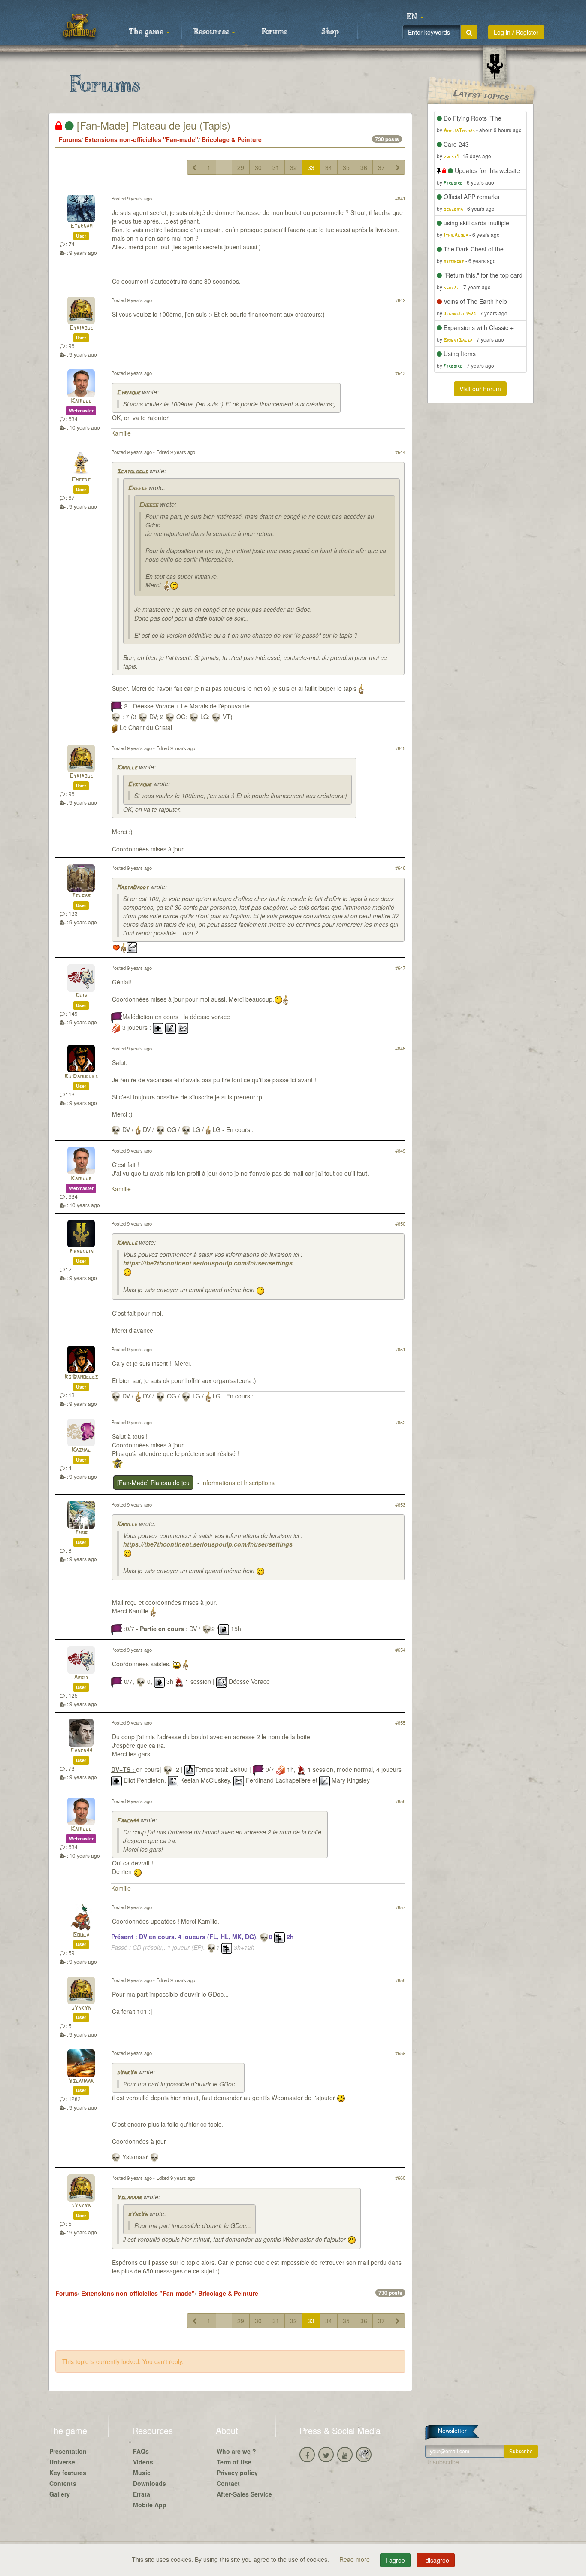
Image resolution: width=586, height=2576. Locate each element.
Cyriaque (81, 328)
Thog (81, 1533)
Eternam (81, 226)
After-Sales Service (244, 2494)
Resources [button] (212, 32)
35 (346, 167)
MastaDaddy (133, 888)
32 (293, 167)
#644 (400, 452)
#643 (400, 373)
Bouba (81, 1935)
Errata (142, 2494)
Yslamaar (81, 2081)
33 (311, 167)
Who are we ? (236, 2451)
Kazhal (81, 1450)
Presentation (68, 2451)
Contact (228, 2483)
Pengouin (81, 1252)
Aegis (81, 1678)
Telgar (81, 896)
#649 (400, 1150)
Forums (274, 32)
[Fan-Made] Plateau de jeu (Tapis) (152, 125)
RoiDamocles (81, 1076)
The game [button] (147, 32)
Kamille (81, 401)
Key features (68, 2473)
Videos (143, 2462)
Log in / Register (516, 32)
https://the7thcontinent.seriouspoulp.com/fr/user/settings (208, 1263)
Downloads (150, 2483)
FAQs (141, 2451)
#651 (400, 1349)
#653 (400, 1504)
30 (258, 167)
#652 (400, 1422)
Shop (330, 32)
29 (241, 167)
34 (329, 167)
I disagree (436, 2560)
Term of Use (234, 2462)
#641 (400, 198)
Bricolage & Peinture (232, 139)
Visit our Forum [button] (480, 389)
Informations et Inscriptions (238, 1483)
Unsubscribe (442, 2462)
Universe (62, 2462)
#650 (400, 1223)
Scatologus (132, 472)
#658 (400, 1980)
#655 (400, 1722)
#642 (400, 300)
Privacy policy (237, 2473)
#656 (400, 1801)
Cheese (81, 480)
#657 (400, 1907)
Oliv (81, 996)
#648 (400, 1048)
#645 (400, 748)
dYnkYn (81, 2008)
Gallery (60, 2494)
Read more (355, 2559)
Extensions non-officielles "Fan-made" (141, 139)
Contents (63, 2483)
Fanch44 (81, 1751)
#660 (400, 2178)
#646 (400, 868)
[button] (415, 17)
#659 (400, 2053)
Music (142, 2473)
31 (276, 167)
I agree (395, 2560)
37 (381, 167)
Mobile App (150, 2505)
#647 (400, 968)
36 (364, 167)
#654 (400, 1650)
